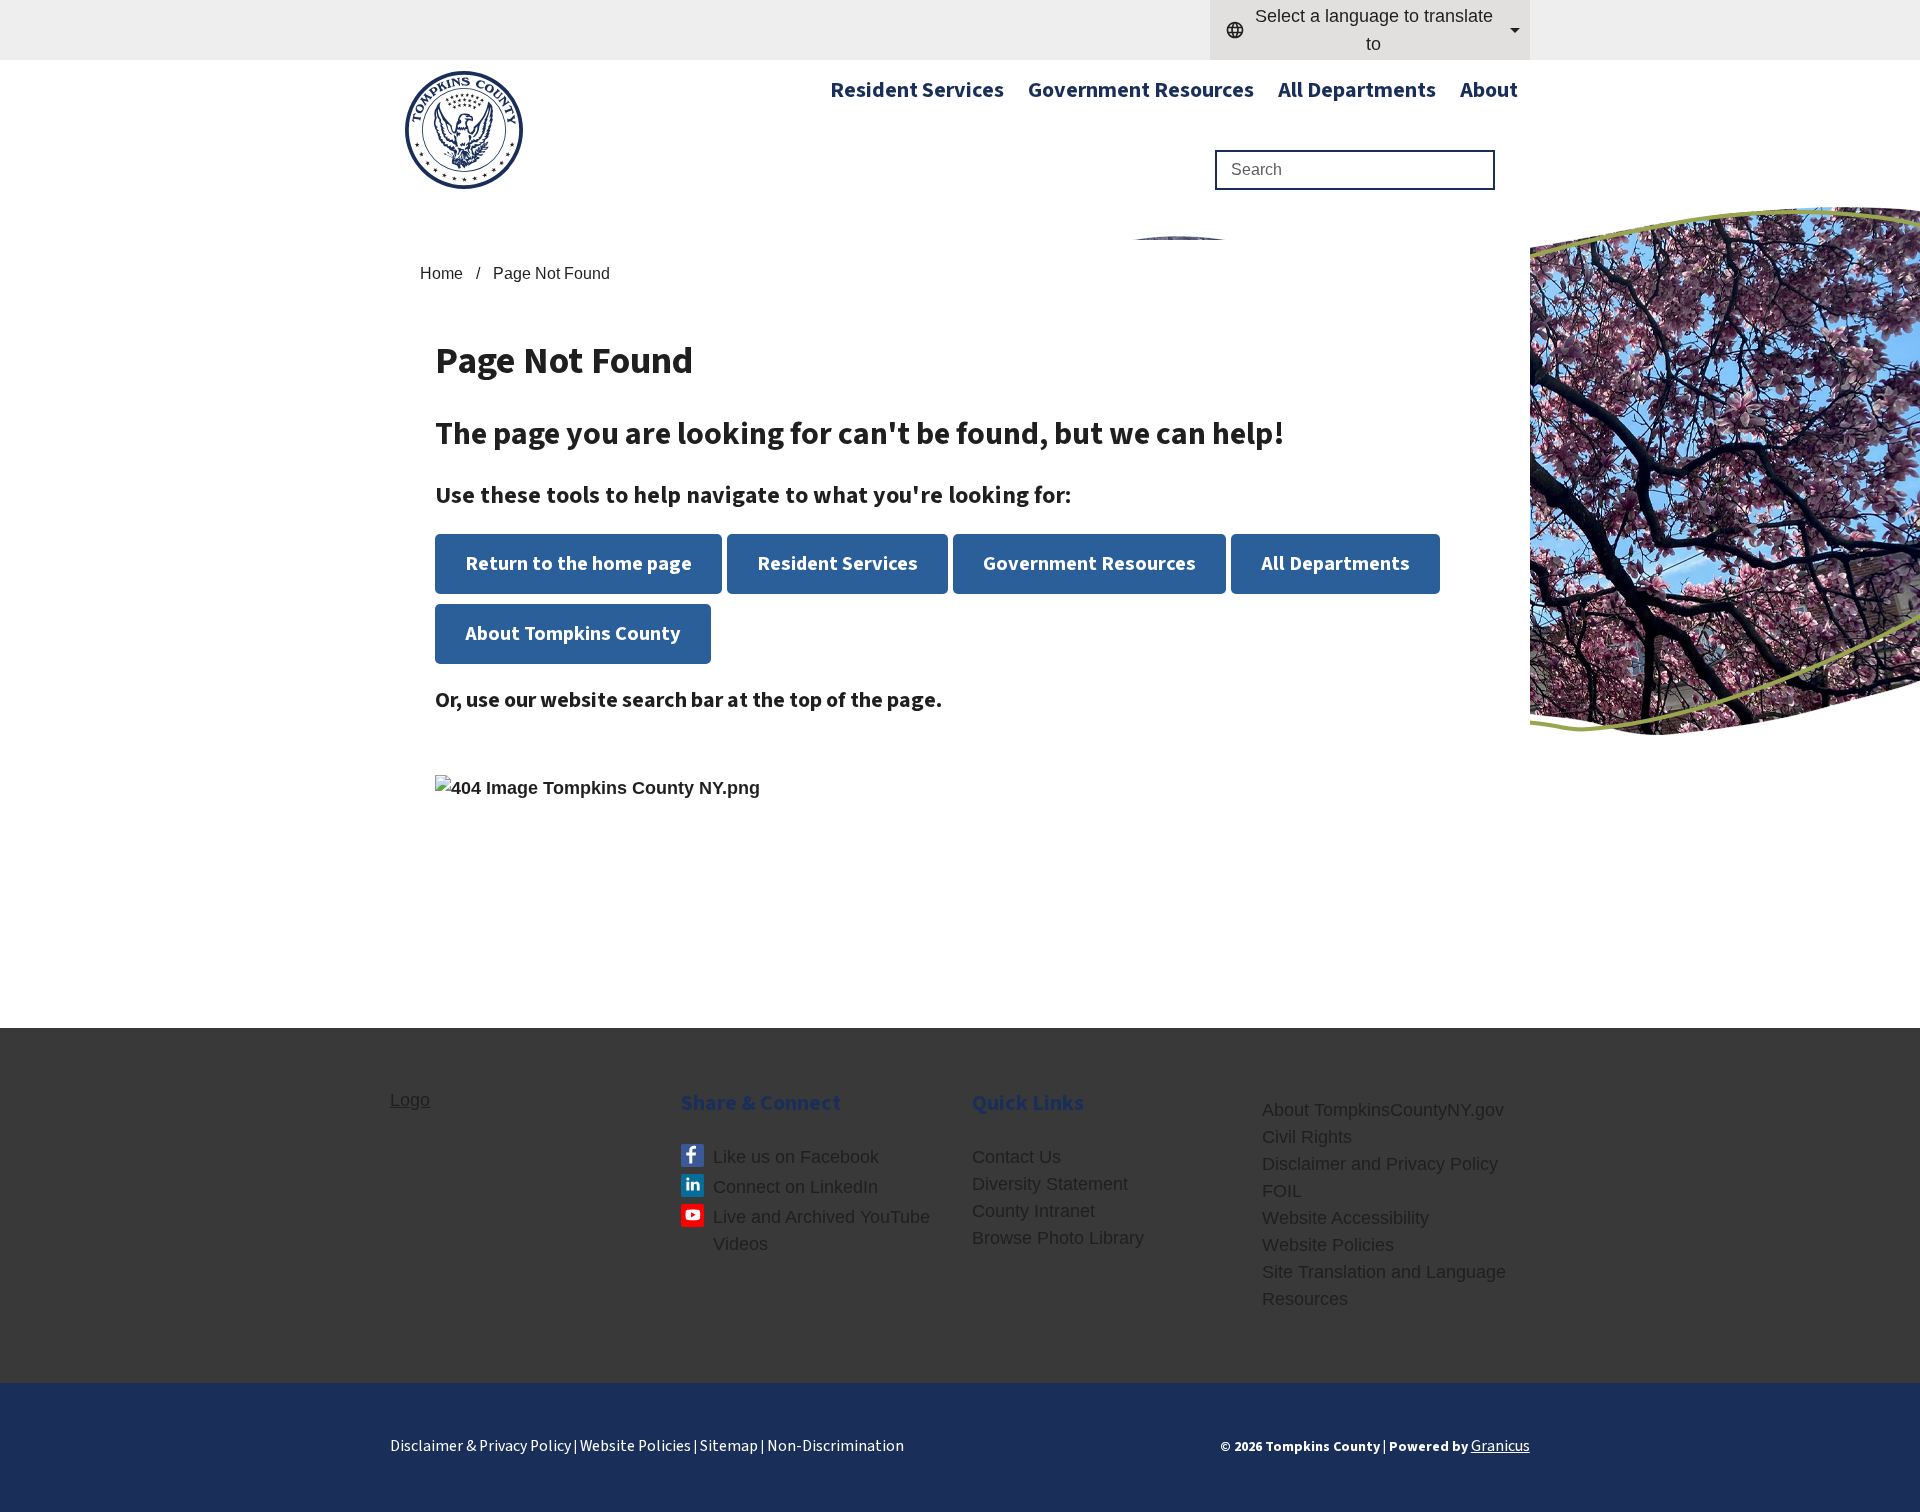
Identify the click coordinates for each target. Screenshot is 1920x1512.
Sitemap (729, 1446)
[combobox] (1370, 30)
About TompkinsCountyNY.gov (1383, 1110)
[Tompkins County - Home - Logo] (464, 130)
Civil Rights (1307, 1137)
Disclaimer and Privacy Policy (1380, 1164)
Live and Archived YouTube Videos (821, 1230)
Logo (410, 1100)
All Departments (1357, 90)
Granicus (1500, 1446)
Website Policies (1328, 1245)
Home (441, 273)
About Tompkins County (573, 633)
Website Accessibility (1345, 1218)
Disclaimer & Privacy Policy (480, 1446)
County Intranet (1033, 1211)
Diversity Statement (1050, 1184)
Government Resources (1141, 90)
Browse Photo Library (1058, 1238)
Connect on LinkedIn (795, 1187)
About (1489, 90)
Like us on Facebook (796, 1157)
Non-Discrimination (835, 1446)
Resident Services (837, 563)
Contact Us (1016, 1157)
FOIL (1282, 1191)
